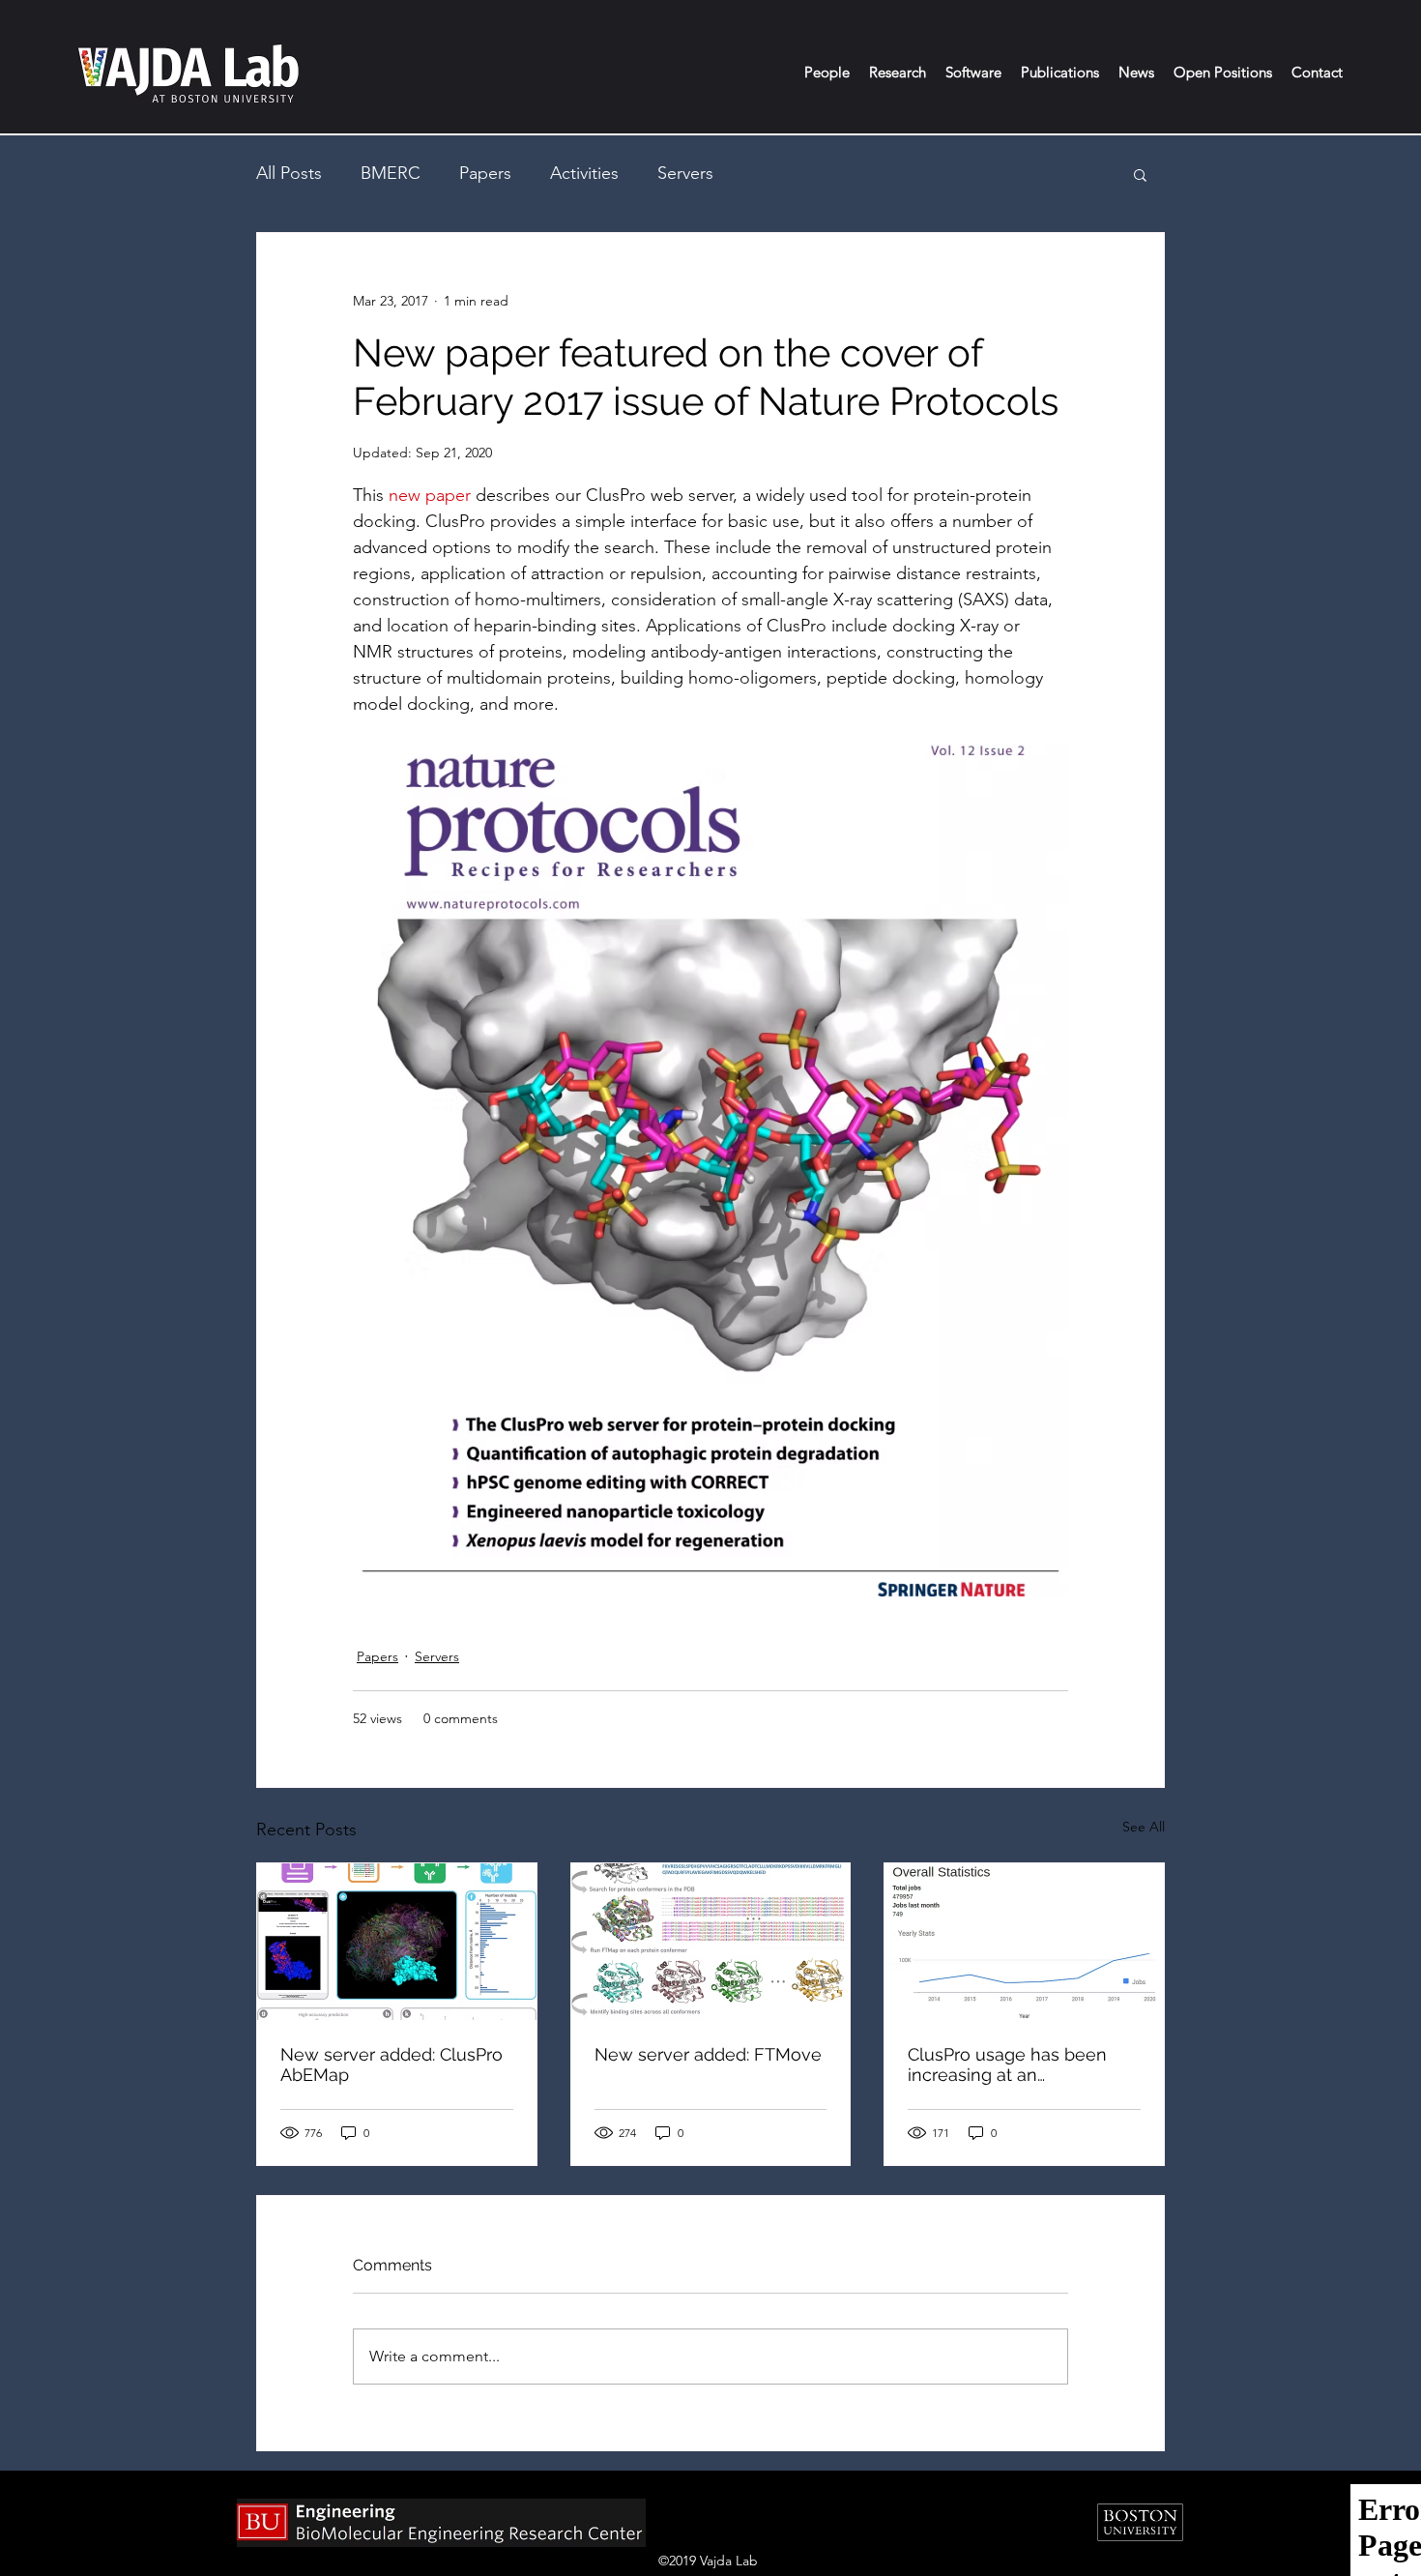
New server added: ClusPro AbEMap (391, 2064)
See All (1144, 1827)
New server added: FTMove (708, 2054)
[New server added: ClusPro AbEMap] (397, 1942)
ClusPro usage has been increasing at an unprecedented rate (1007, 2064)
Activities (584, 173)
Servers (685, 173)
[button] (827, 73)
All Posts (289, 173)
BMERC (391, 173)
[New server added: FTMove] (711, 1942)
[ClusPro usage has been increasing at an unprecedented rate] (1024, 1942)
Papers (485, 173)
